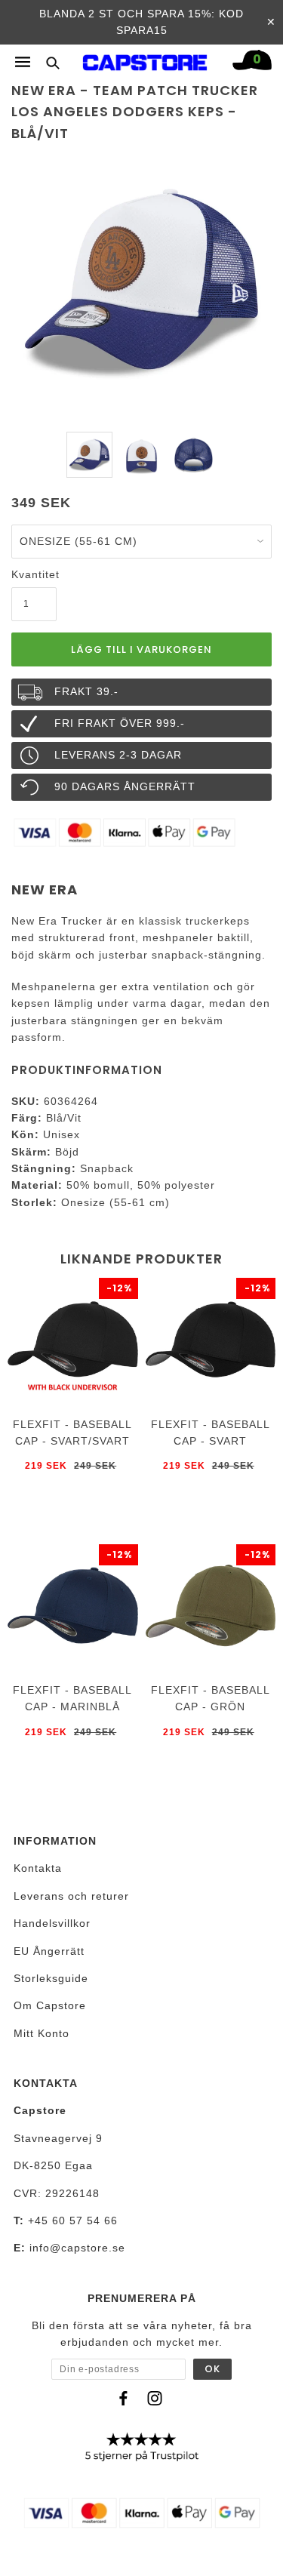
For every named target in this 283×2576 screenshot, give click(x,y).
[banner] (145, 59)
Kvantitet (34, 574)
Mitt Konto (42, 2033)
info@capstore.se (77, 2248)
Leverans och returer (71, 1896)
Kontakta (38, 1868)
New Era (45, 889)
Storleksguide (51, 1978)
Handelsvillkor (52, 1923)
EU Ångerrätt (49, 1951)
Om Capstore (50, 2005)
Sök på (47, 62)
